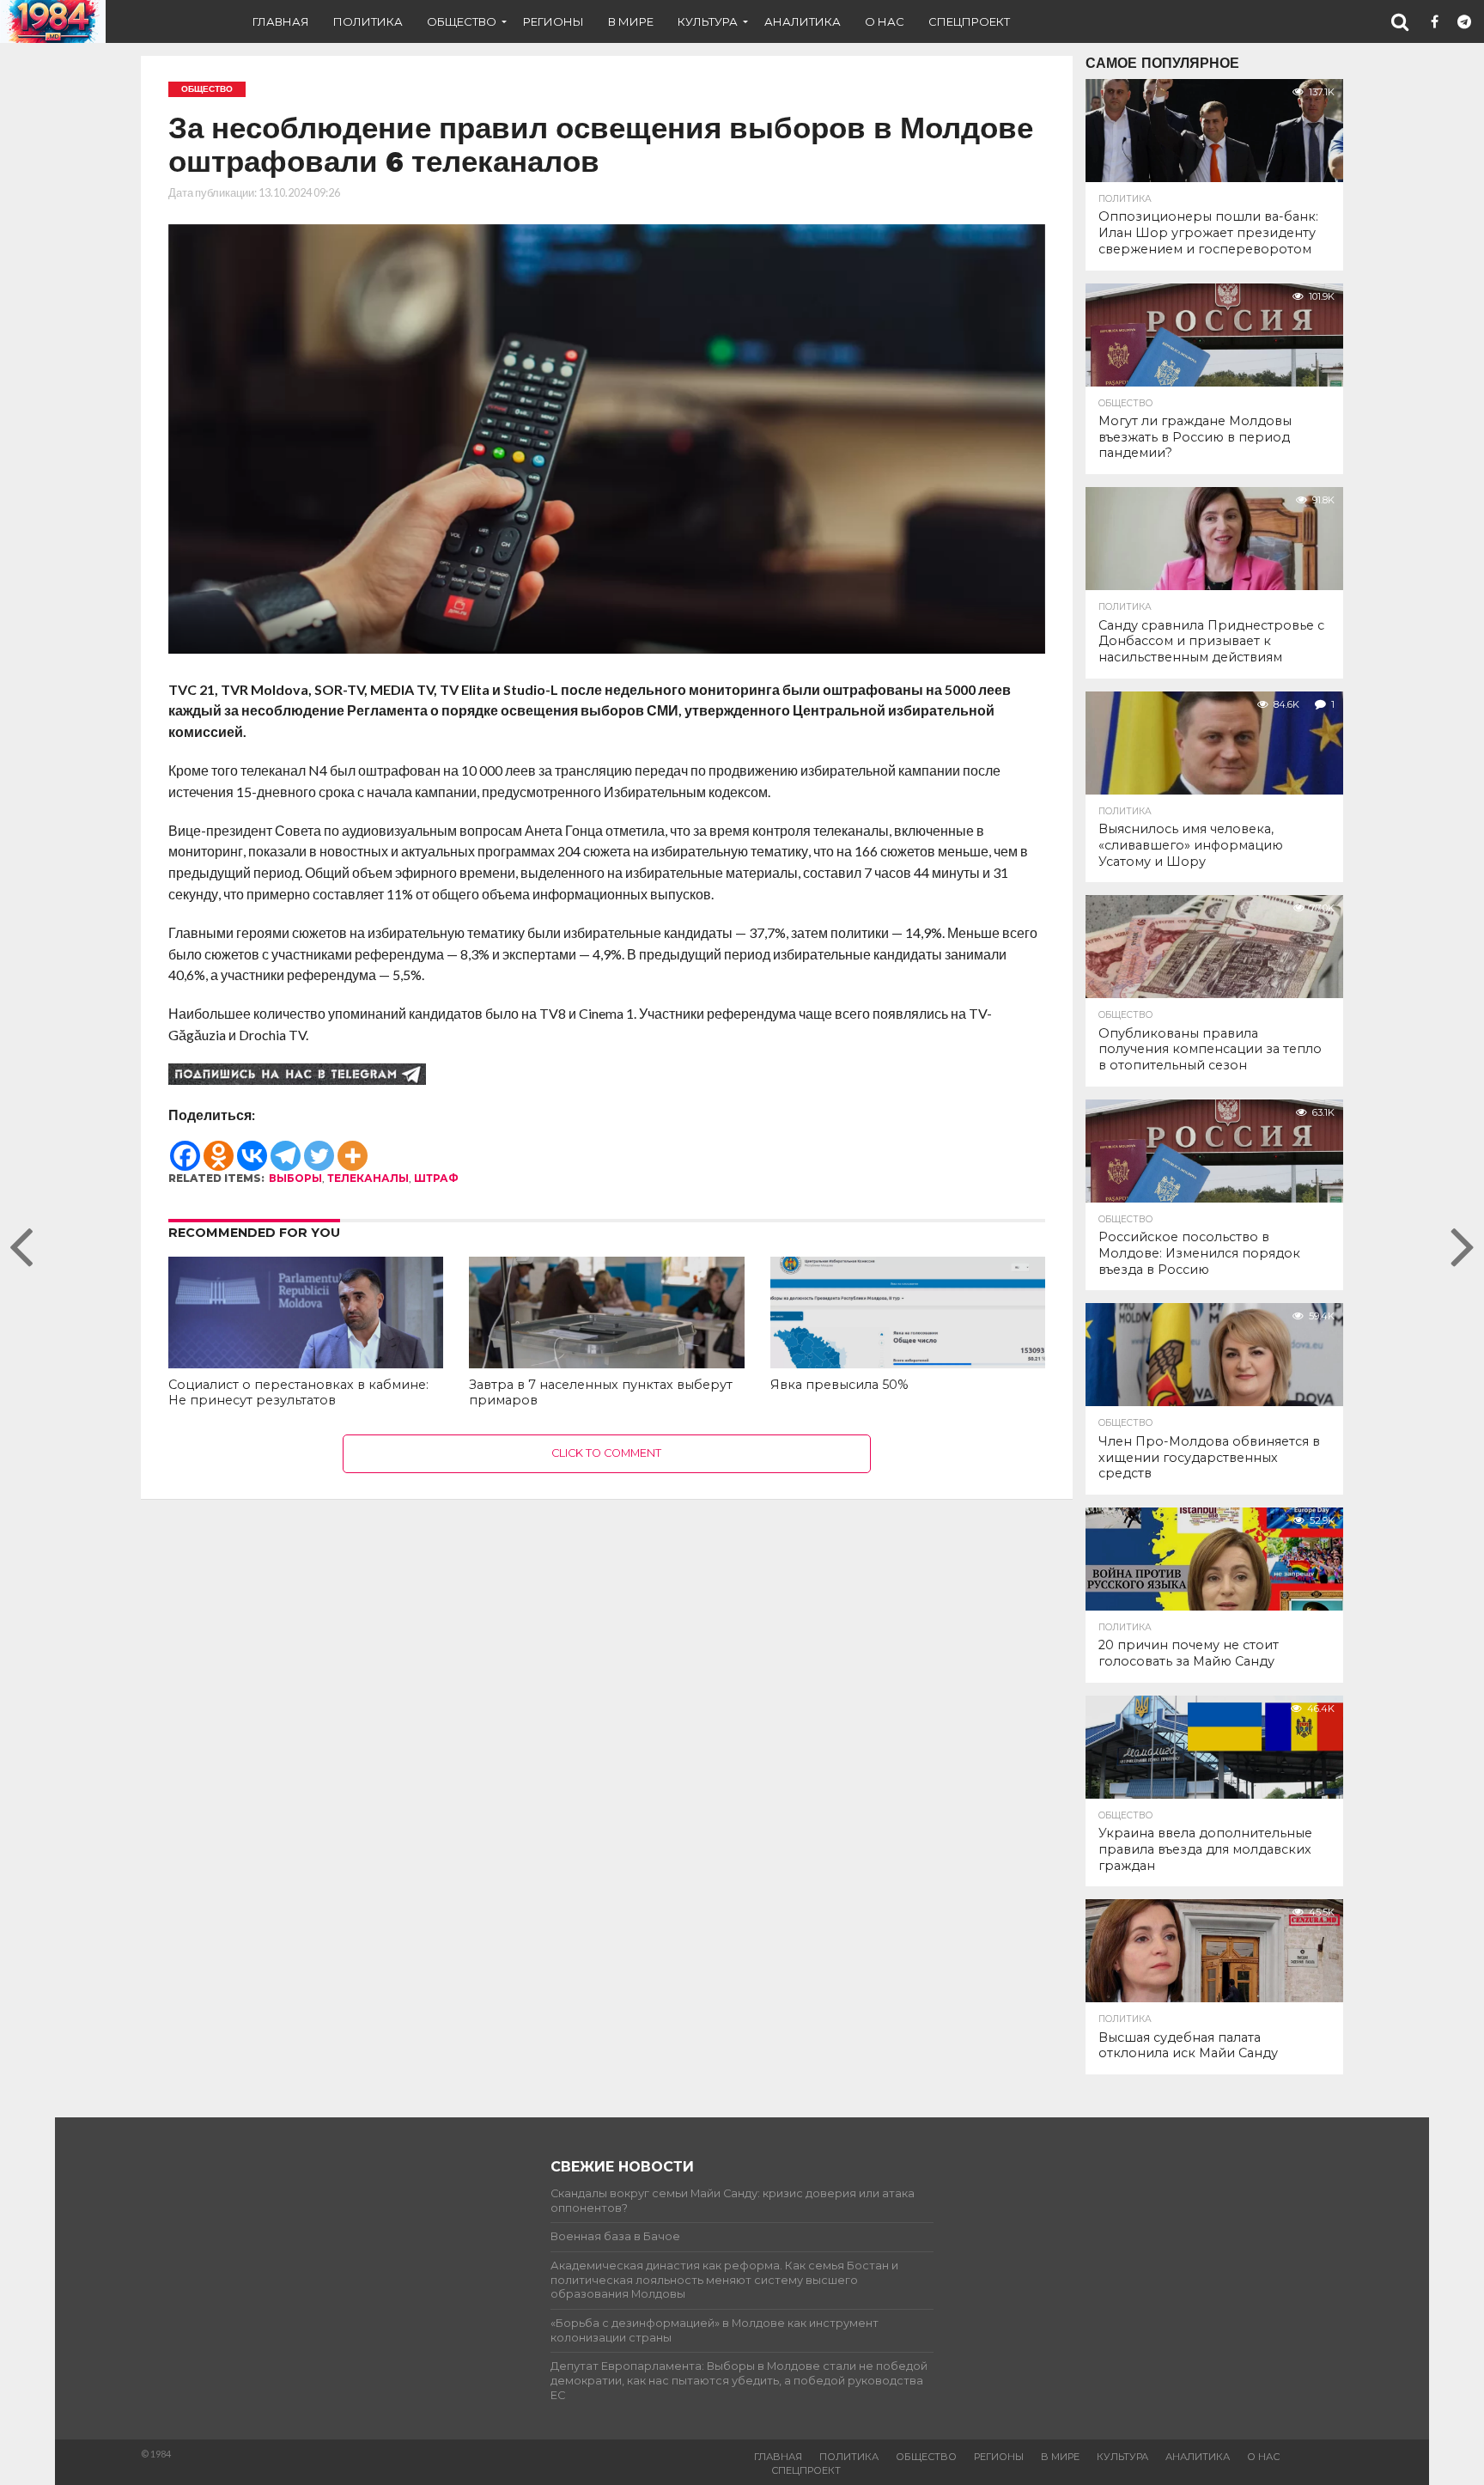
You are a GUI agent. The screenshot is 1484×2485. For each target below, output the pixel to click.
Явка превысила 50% (839, 1385)
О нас (885, 21)
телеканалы (368, 1178)
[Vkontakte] (252, 1148)
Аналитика (803, 21)
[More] (353, 1148)
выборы (295, 1178)
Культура (708, 21)
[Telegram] (286, 1148)
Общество (462, 21)
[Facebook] (185, 1148)
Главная (281, 21)
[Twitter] (319, 1148)
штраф (436, 1178)
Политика (368, 21)
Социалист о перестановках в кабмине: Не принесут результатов (298, 1393)
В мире (631, 21)
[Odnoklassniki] (219, 1148)
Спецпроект (969, 21)
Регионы (553, 21)
